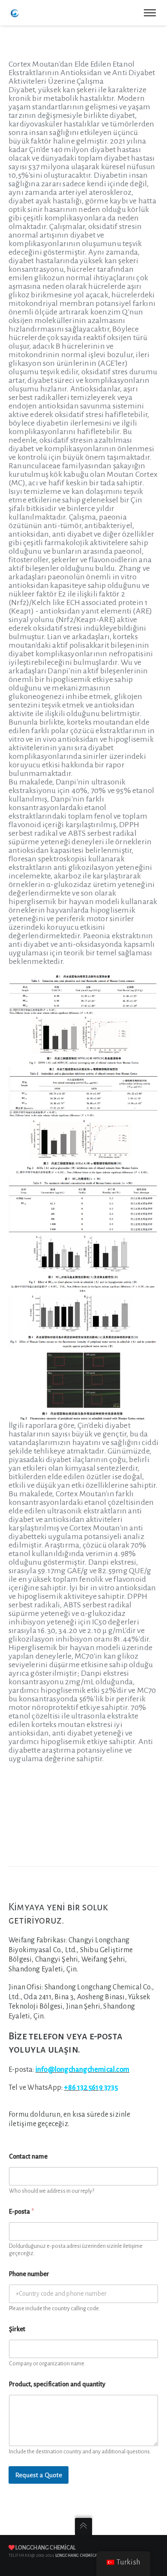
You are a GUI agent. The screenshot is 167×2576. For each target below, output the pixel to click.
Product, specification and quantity (57, 2384)
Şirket (17, 2329)
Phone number (29, 2274)
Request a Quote (39, 2475)
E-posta (21, 2212)
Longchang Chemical (45, 2548)
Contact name (28, 2156)
